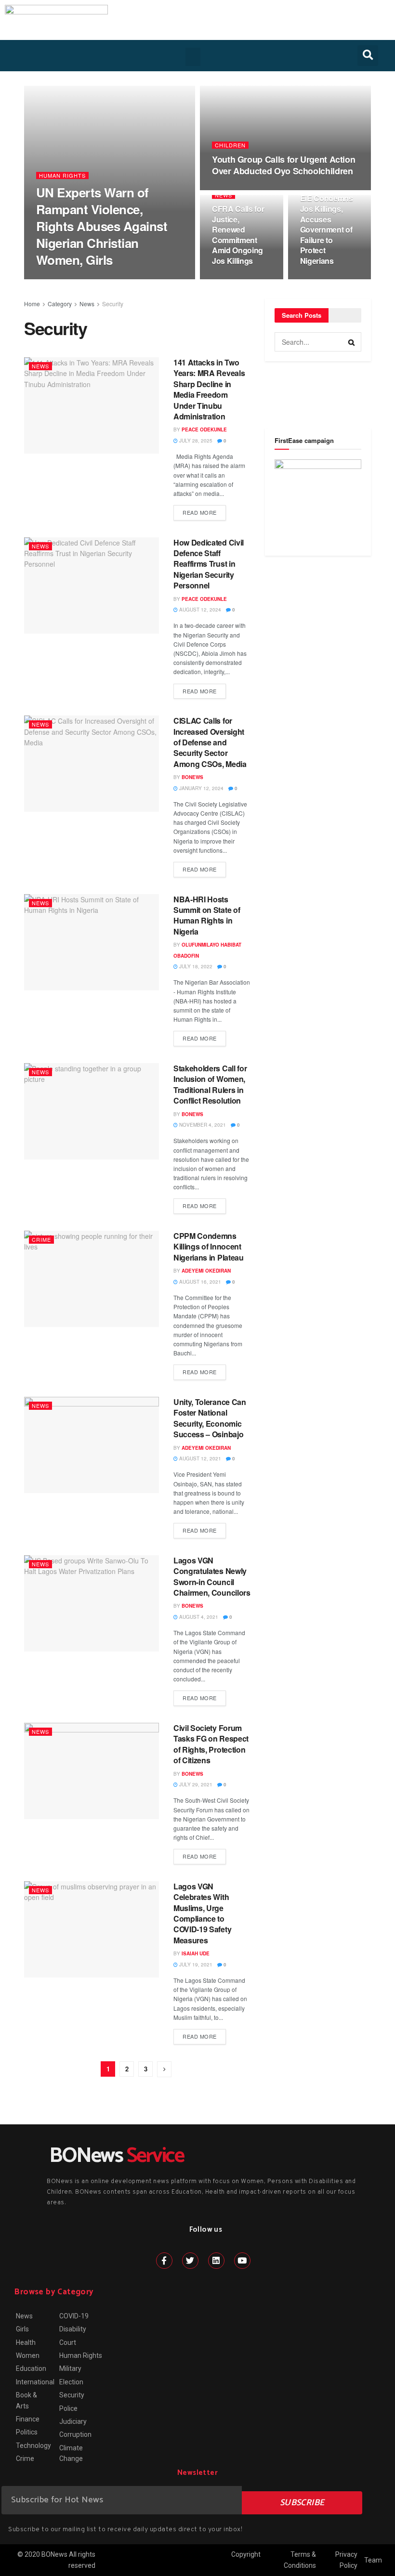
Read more (200, 512)
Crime (41, 1239)
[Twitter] (190, 2261)
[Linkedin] (216, 2261)
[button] (193, 57)
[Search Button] (352, 342)
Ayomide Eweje (65, 279)
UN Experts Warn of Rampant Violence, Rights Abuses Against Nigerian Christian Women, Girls (102, 226)
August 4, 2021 (198, 1617)
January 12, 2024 (201, 788)
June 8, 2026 (110, 279)
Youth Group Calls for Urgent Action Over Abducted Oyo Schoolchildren (283, 165)
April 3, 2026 (234, 279)
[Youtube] (242, 2261)
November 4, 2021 (202, 1125)
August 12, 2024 (199, 610)
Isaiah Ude (196, 1953)
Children (230, 145)
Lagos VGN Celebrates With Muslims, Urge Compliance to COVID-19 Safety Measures (202, 1913)
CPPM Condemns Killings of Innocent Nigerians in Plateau (209, 1247)
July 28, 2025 (195, 441)
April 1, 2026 (322, 279)
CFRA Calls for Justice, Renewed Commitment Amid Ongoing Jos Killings (238, 235)
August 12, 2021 (199, 1458)
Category (60, 304)
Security (113, 304)
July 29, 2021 (195, 1784)
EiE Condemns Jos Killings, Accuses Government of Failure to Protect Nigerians (327, 229)
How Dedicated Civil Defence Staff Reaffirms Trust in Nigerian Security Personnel (209, 564)
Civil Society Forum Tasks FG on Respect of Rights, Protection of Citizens (211, 1744)
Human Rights (62, 176)
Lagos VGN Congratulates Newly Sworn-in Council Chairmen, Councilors (212, 1576)
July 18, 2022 (195, 966)
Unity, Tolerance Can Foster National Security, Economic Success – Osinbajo (210, 1418)
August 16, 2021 (199, 1282)
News (224, 195)
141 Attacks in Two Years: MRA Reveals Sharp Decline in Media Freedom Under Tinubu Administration (209, 389)
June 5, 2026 (233, 189)
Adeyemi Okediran (206, 1271)
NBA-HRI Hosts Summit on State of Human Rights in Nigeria (207, 915)
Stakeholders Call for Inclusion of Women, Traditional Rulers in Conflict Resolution (210, 1084)
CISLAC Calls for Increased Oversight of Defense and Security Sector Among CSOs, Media (210, 742)
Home (32, 304)
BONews (192, 777)
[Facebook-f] (164, 2261)
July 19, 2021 (195, 1965)
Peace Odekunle (204, 429)
